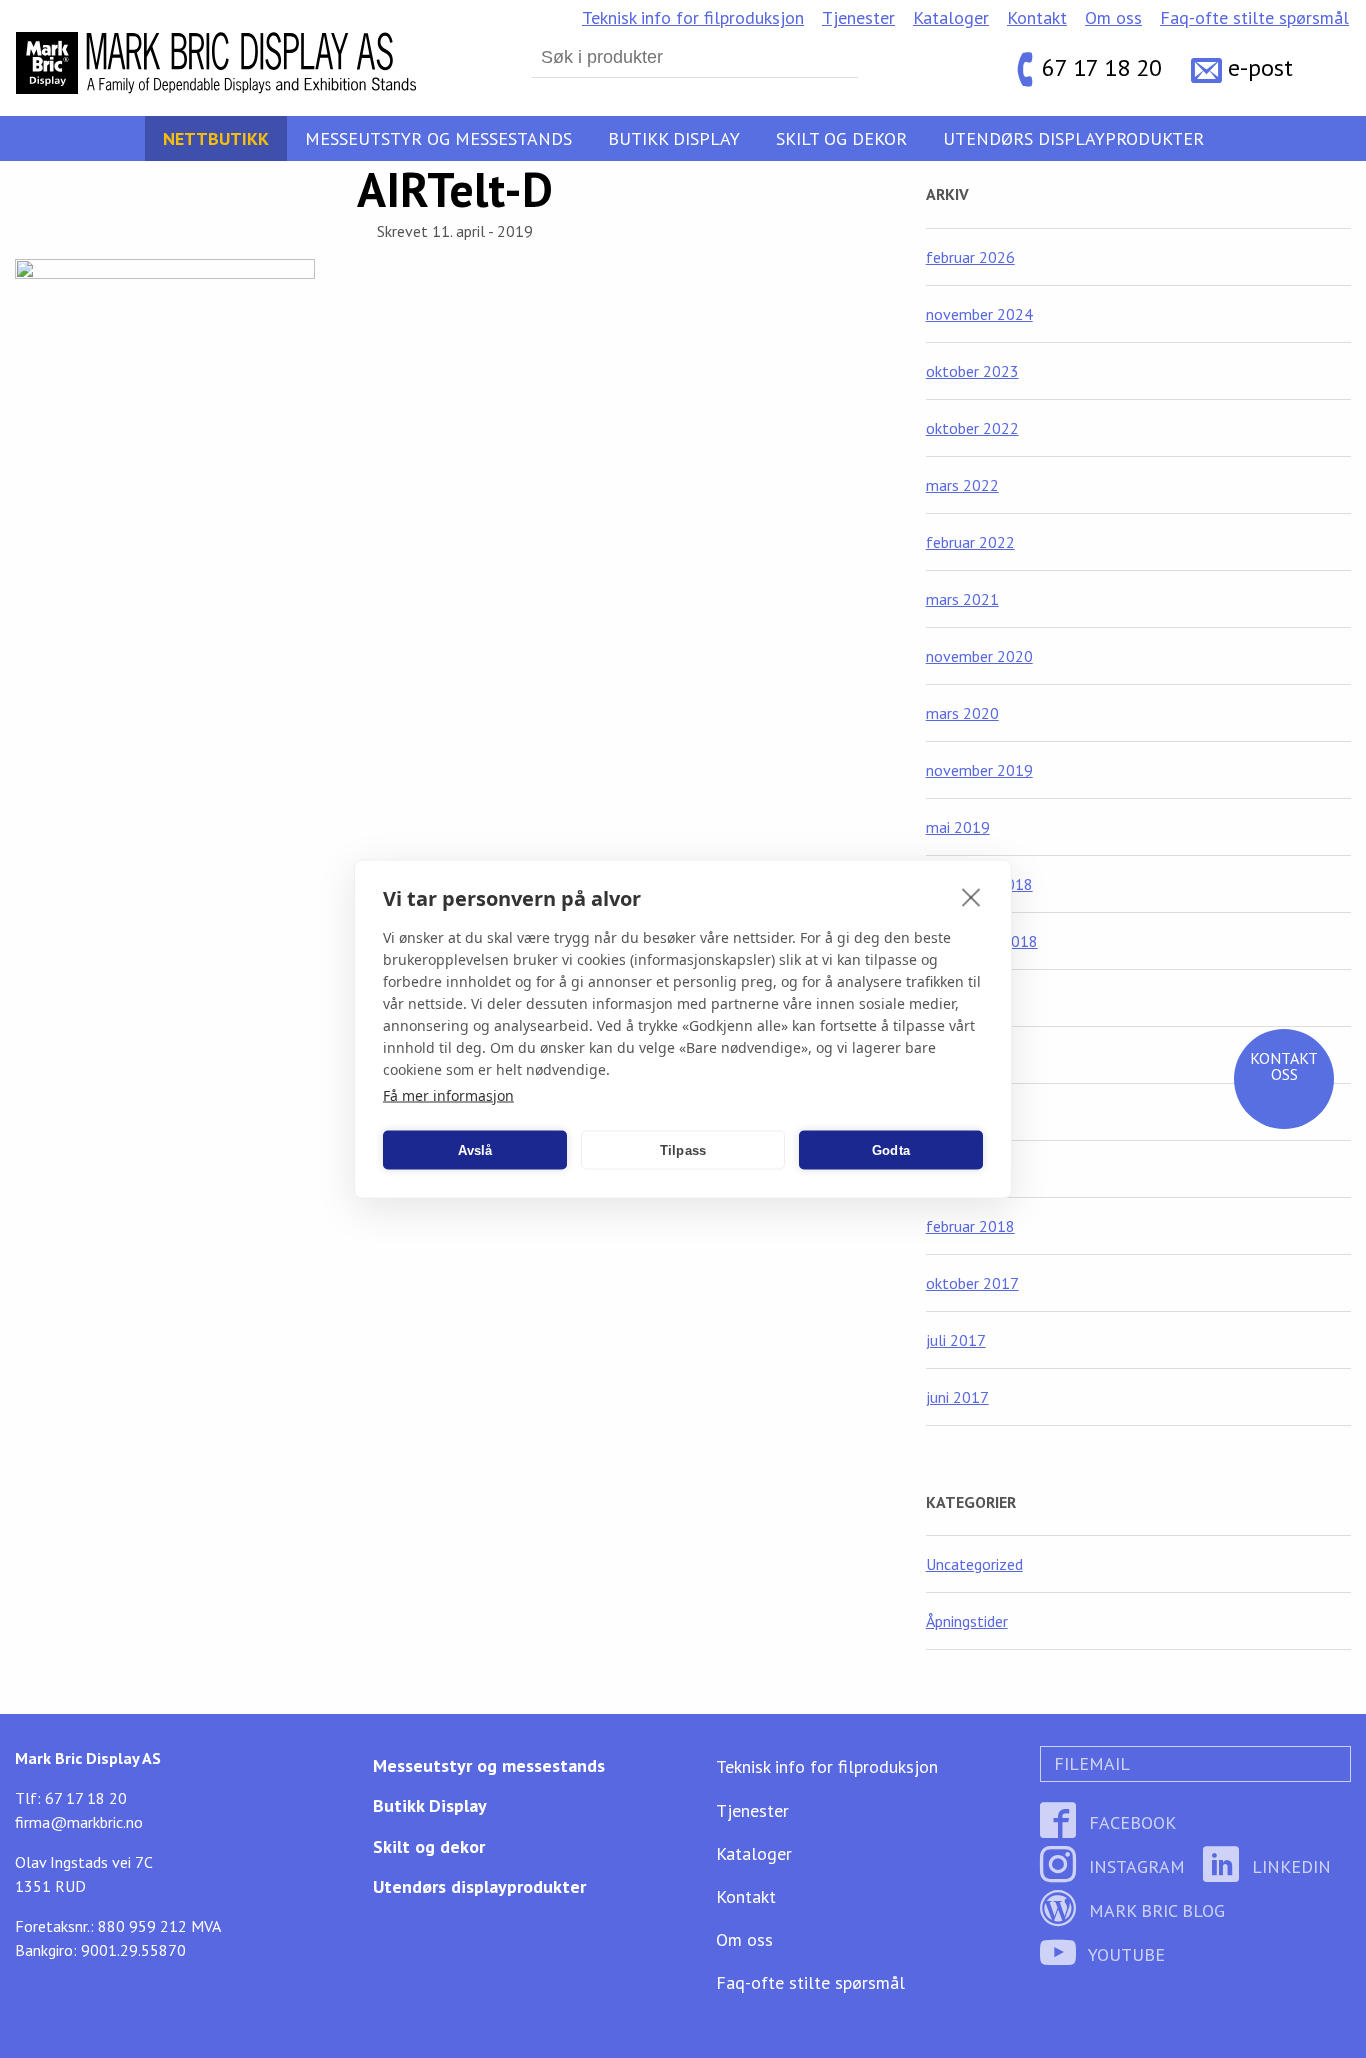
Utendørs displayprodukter (1073, 138)
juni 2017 (957, 1397)
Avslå (475, 1149)
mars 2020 (962, 713)
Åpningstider (967, 1621)
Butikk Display (674, 138)
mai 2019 (958, 827)
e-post (1260, 67)
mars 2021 (962, 599)
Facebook (1130, 1822)
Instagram (1134, 1866)
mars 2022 (962, 485)
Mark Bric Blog (1154, 1910)
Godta (891, 1149)
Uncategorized (974, 1564)
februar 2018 (970, 1226)
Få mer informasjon (448, 1095)
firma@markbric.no (79, 1822)
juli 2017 (956, 1340)
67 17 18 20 (1102, 67)
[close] (971, 897)
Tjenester (858, 17)
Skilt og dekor (841, 138)
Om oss (1113, 17)
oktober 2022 (972, 428)
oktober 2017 (972, 1283)
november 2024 (979, 314)
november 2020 (979, 656)
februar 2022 (970, 542)
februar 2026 (970, 257)
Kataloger (951, 17)
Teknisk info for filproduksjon (693, 17)
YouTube (1124, 1954)
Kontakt (1037, 17)
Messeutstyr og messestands (438, 138)
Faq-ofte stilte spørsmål (1254, 17)
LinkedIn (1289, 1866)
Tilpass (683, 1149)
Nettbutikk (216, 138)
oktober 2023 (972, 371)
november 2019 (979, 770)
